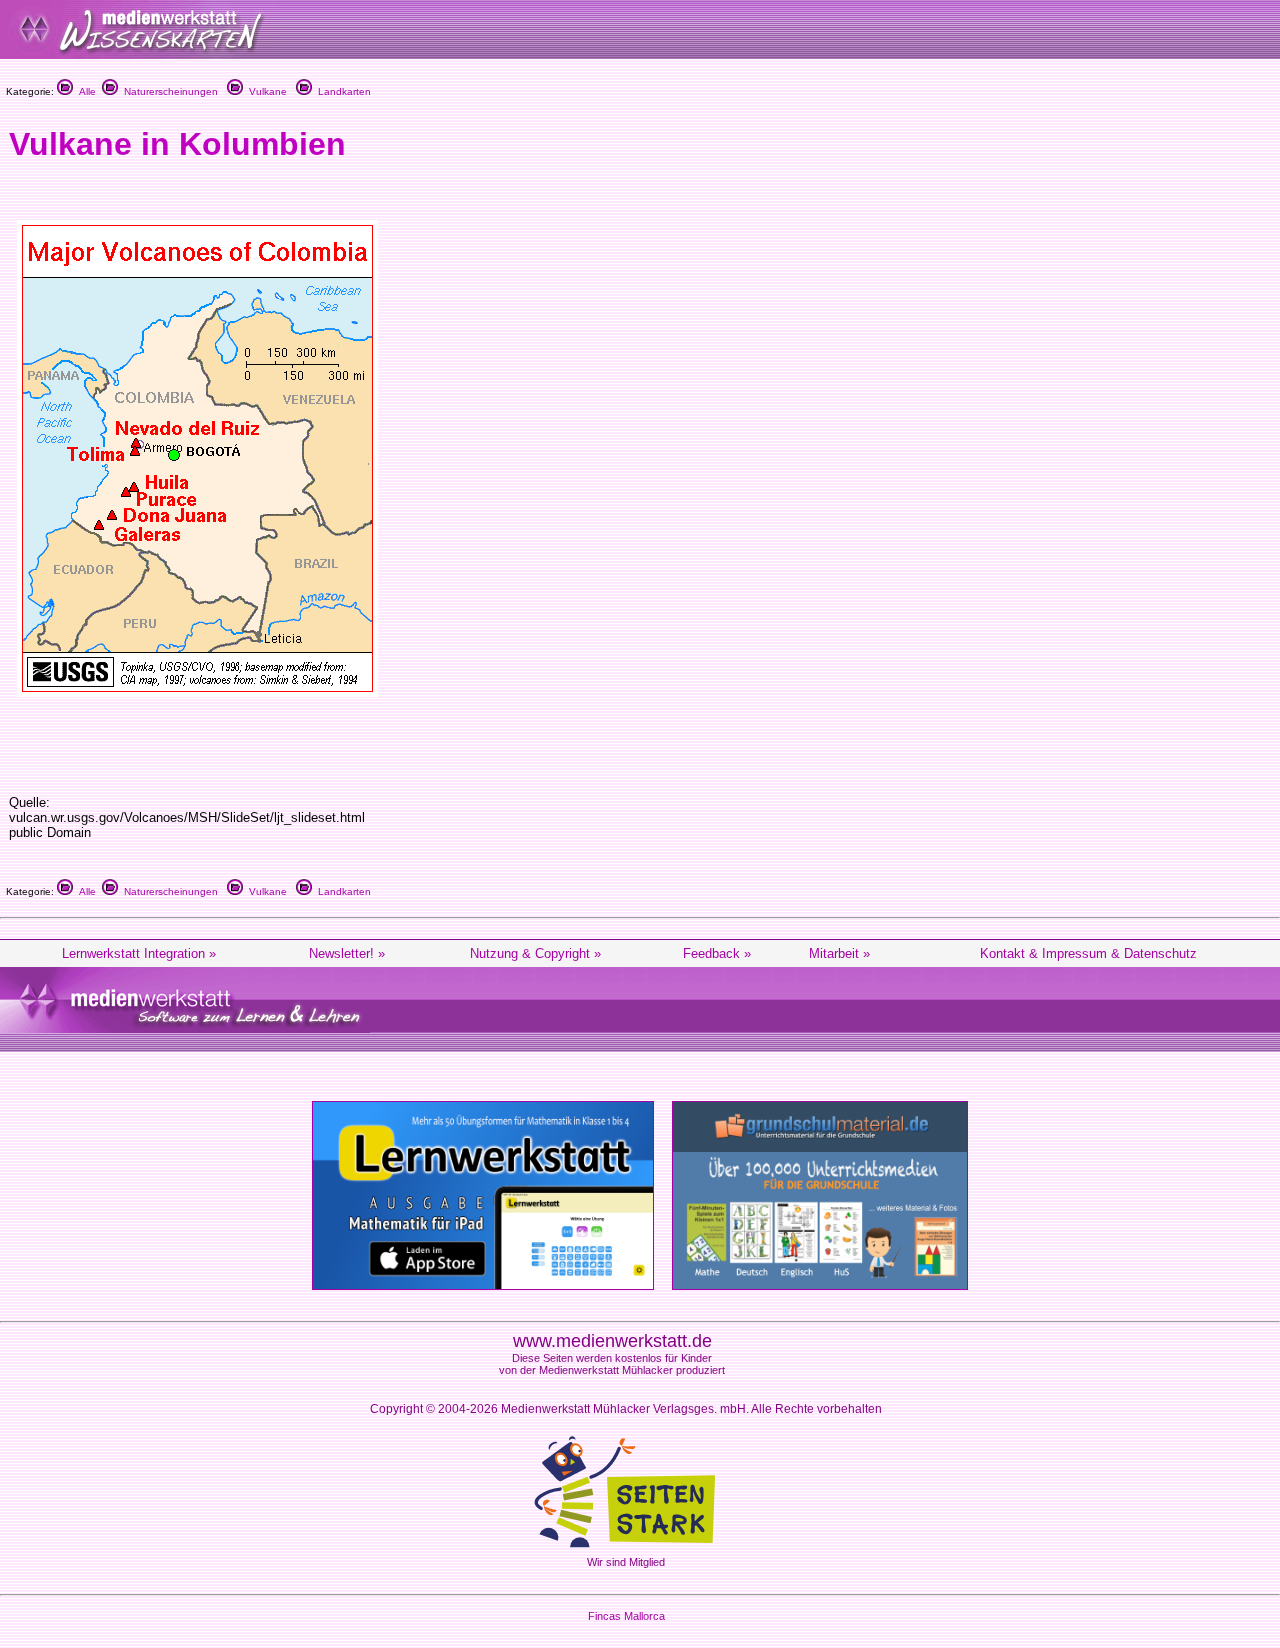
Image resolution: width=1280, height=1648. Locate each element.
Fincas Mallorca (626, 1616)
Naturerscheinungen (168, 91)
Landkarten (341, 91)
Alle (84, 91)
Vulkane (265, 91)
